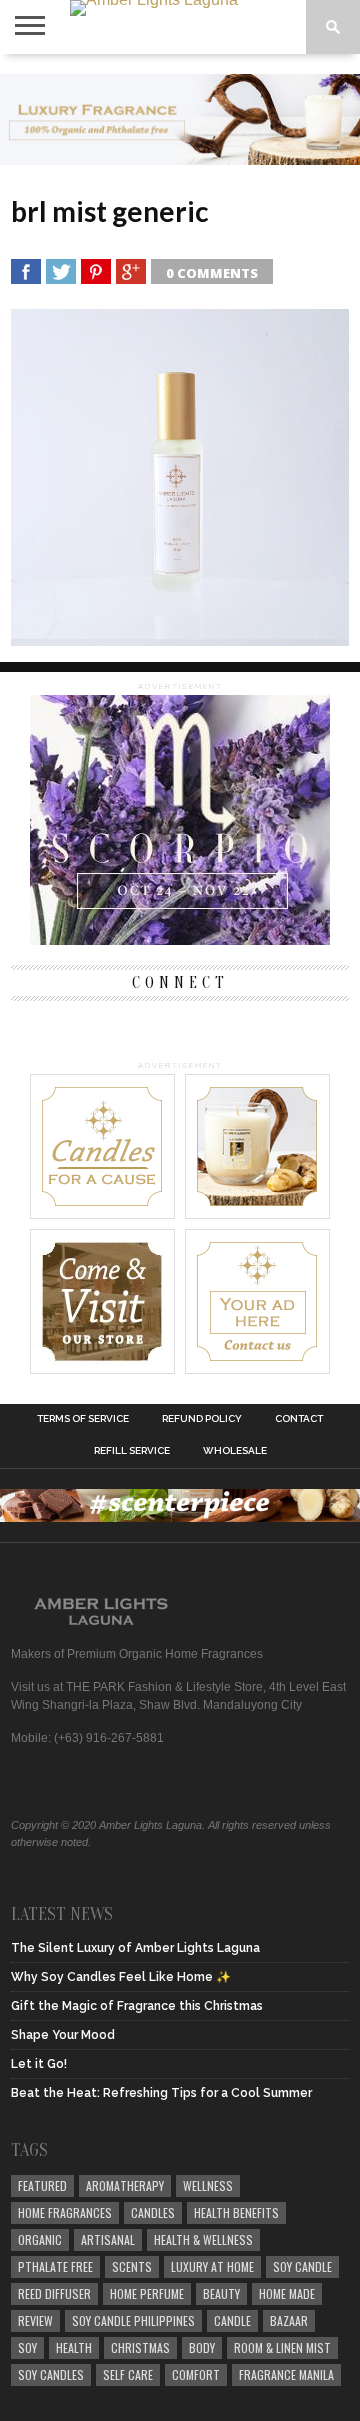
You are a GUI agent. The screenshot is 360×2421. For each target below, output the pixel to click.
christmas (140, 2347)
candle (232, 2320)
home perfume (147, 2293)
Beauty (221, 2293)
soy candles (51, 2374)
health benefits (236, 2212)
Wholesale (235, 1451)
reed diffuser (54, 2293)
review (35, 2320)
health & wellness (203, 2239)
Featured (42, 2185)
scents (132, 2266)
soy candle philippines (133, 2320)
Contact (299, 1419)
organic (40, 2239)
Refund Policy (202, 1419)
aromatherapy (125, 2185)
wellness (208, 2185)
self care (128, 2374)
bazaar (289, 2320)
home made (287, 2293)
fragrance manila (286, 2374)
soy (27, 2347)
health (74, 2347)
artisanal (108, 2239)
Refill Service (132, 1451)
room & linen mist (282, 2347)
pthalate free (55, 2266)
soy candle (302, 2266)
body (202, 2347)
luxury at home (212, 2266)
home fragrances (65, 2212)
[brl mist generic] (180, 639)
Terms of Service (83, 1419)
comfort (196, 2374)
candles (153, 2212)
